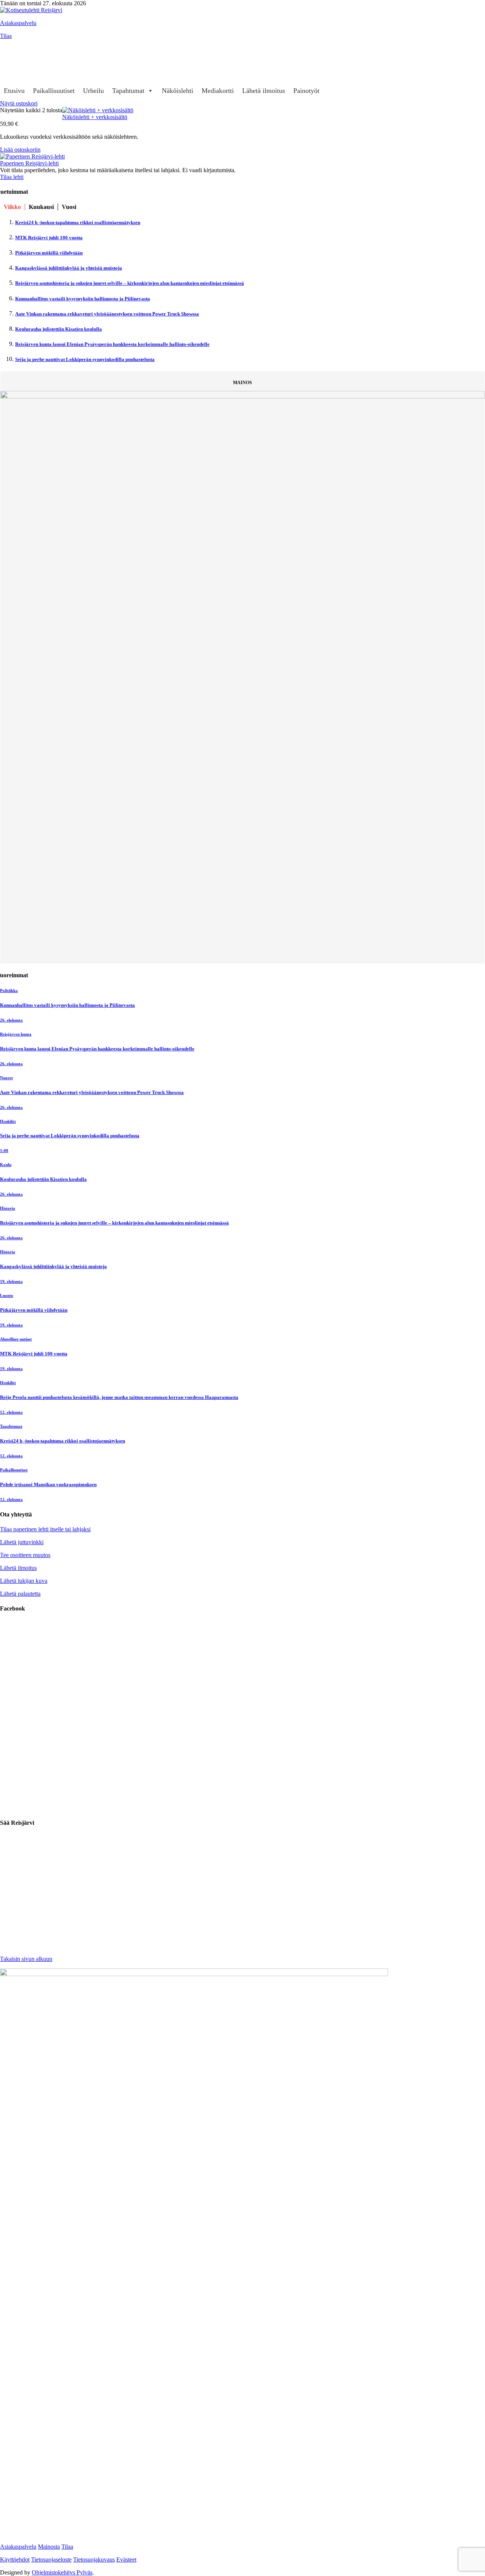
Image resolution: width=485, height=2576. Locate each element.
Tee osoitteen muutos (25, 1555)
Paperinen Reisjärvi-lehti (29, 163)
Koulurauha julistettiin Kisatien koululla (59, 329)
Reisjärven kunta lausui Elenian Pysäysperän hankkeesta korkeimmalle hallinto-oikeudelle (112, 344)
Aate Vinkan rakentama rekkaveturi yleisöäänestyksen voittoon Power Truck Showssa (107, 314)
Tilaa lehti (12, 177)
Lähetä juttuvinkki (22, 1542)
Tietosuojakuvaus (94, 2560)
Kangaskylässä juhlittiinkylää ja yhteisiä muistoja (69, 268)
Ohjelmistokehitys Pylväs (62, 2572)
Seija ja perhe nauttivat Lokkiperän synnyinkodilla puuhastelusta (85, 359)
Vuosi (69, 207)
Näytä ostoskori (19, 103)
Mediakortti (218, 91)
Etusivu (14, 91)
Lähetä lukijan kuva (24, 1581)
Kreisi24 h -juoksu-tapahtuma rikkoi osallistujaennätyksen (78, 222)
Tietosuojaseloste (51, 2560)
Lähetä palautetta (20, 1594)
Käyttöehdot (15, 2560)
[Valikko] (9, 47)
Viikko (12, 207)
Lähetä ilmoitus (264, 91)
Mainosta (49, 2547)
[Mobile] (9, 62)
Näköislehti (178, 91)
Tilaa (6, 36)
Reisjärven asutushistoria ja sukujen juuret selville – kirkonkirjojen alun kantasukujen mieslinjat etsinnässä (130, 283)
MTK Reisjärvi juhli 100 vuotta (49, 238)
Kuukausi (41, 207)
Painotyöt (306, 91)
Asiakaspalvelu (18, 23)
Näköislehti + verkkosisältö (95, 117)
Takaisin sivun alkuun (26, 1959)
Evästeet (126, 2560)
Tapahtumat (128, 91)
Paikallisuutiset (54, 91)
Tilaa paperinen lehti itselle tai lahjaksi (45, 1529)
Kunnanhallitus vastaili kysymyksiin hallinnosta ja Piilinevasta (83, 299)
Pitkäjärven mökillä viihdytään (49, 253)
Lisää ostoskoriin (20, 150)
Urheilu (93, 91)
